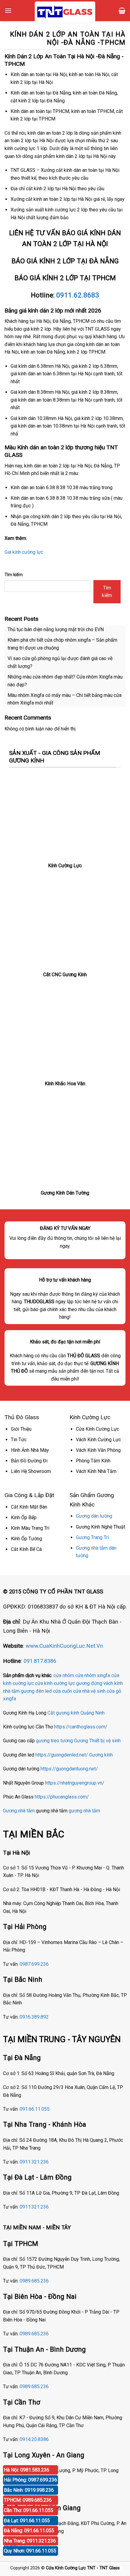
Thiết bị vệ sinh (105, 1741)
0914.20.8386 (34, 2439)
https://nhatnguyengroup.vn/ (75, 1783)
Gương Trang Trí (92, 1537)
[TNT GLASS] (65, 12)
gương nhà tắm (84, 1811)
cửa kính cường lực (55, 1683)
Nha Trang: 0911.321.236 (30, 2541)
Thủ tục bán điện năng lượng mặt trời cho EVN (56, 629)
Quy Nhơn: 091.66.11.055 (30, 2551)
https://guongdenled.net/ (62, 1755)
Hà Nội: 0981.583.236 (27, 2470)
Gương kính (101, 1755)
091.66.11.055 (35, 2109)
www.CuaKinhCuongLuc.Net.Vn (64, 1646)
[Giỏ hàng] (122, 11)
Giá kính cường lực (24, 552)
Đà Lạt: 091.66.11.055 (27, 2521)
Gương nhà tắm (19, 1811)
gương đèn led (36, 1691)
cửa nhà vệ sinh (89, 1691)
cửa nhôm (64, 1675)
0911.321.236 (34, 2162)
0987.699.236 (34, 1964)
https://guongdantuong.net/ (69, 1769)
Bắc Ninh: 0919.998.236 (29, 2490)
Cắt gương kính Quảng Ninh (76, 1713)
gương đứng (89, 1683)
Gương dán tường (94, 1516)
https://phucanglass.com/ (62, 1797)
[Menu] (8, 10)
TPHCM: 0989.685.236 (28, 2500)
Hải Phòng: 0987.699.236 (31, 2480)
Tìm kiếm (14, 575)
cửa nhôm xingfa (93, 1675)
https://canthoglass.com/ (81, 1727)
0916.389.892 (34, 2017)
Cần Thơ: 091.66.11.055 (29, 2510)
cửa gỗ (114, 1691)
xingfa (10, 1699)
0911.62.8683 (78, 295)
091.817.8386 (40, 1661)
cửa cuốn (62, 1691)
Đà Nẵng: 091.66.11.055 (29, 2531)
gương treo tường (54, 1741)
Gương (81, 1741)
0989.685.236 (34, 2281)
